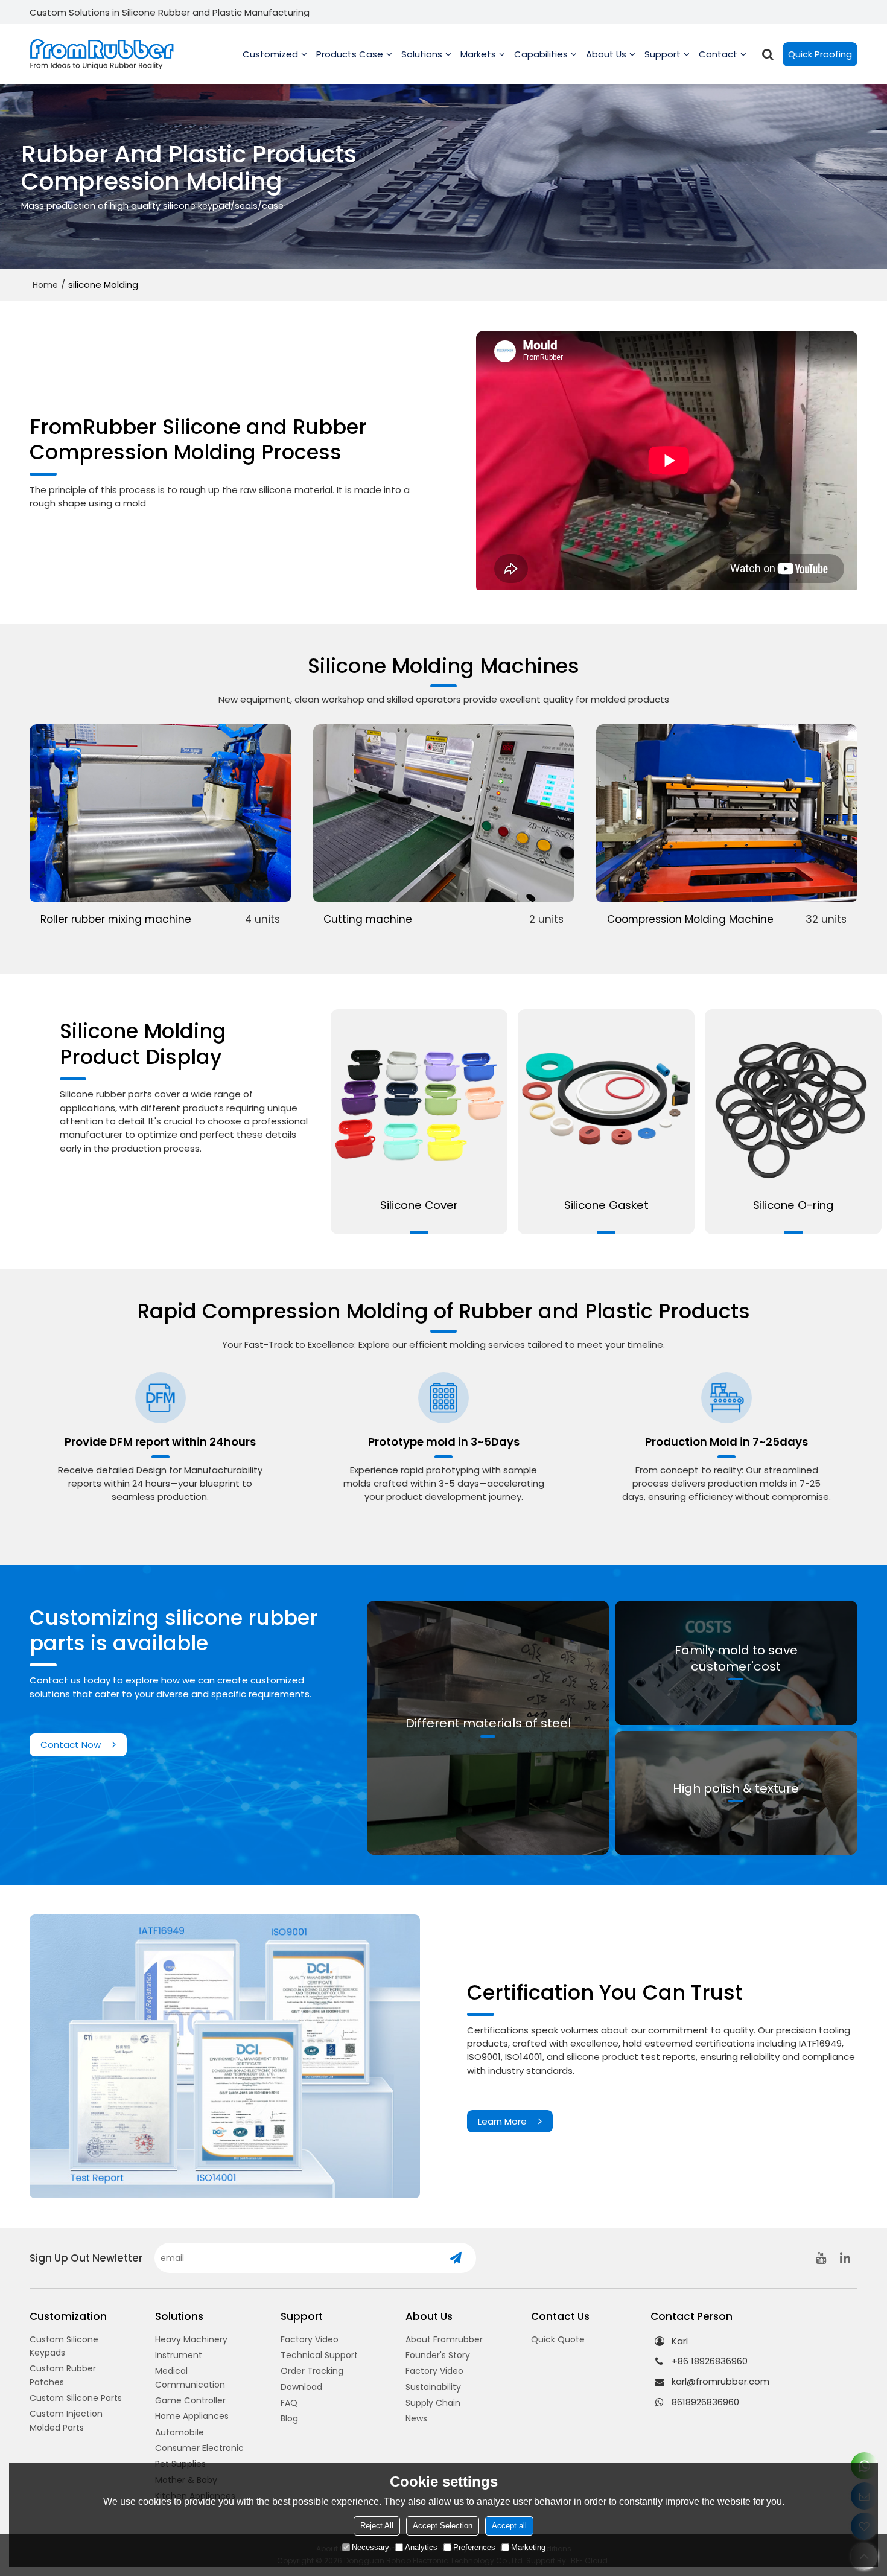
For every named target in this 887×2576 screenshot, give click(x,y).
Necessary (370, 2547)
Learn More (502, 2121)
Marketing (528, 2547)
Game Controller (190, 2400)
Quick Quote (558, 2339)
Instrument (179, 2355)
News (416, 2418)
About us (606, 54)
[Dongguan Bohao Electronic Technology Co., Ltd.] (102, 55)
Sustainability (433, 2387)
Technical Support (319, 2355)
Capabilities (541, 54)
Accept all (509, 2526)
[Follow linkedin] (845, 2258)
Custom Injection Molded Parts (66, 2420)
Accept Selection (443, 2526)
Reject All (377, 2526)
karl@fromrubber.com (720, 2381)
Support (663, 54)
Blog (289, 2418)
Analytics (421, 2547)
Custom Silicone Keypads (64, 2346)
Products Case (350, 54)
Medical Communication (190, 2377)
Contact (718, 54)
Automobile (180, 2432)
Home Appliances (192, 2416)
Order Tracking (312, 2371)
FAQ (289, 2403)
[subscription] (455, 2258)
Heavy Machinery (191, 2339)
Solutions (422, 54)
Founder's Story (438, 2355)
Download (301, 2387)
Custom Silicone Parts (76, 2398)
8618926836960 (705, 2402)
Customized (270, 54)
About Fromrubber (444, 2339)
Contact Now (71, 1745)
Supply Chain (433, 2403)
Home (45, 285)
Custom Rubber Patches (63, 2375)
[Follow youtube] (821, 2258)
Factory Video (310, 2339)
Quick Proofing (820, 54)
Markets (478, 54)
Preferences (474, 2547)
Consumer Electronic (199, 2448)
